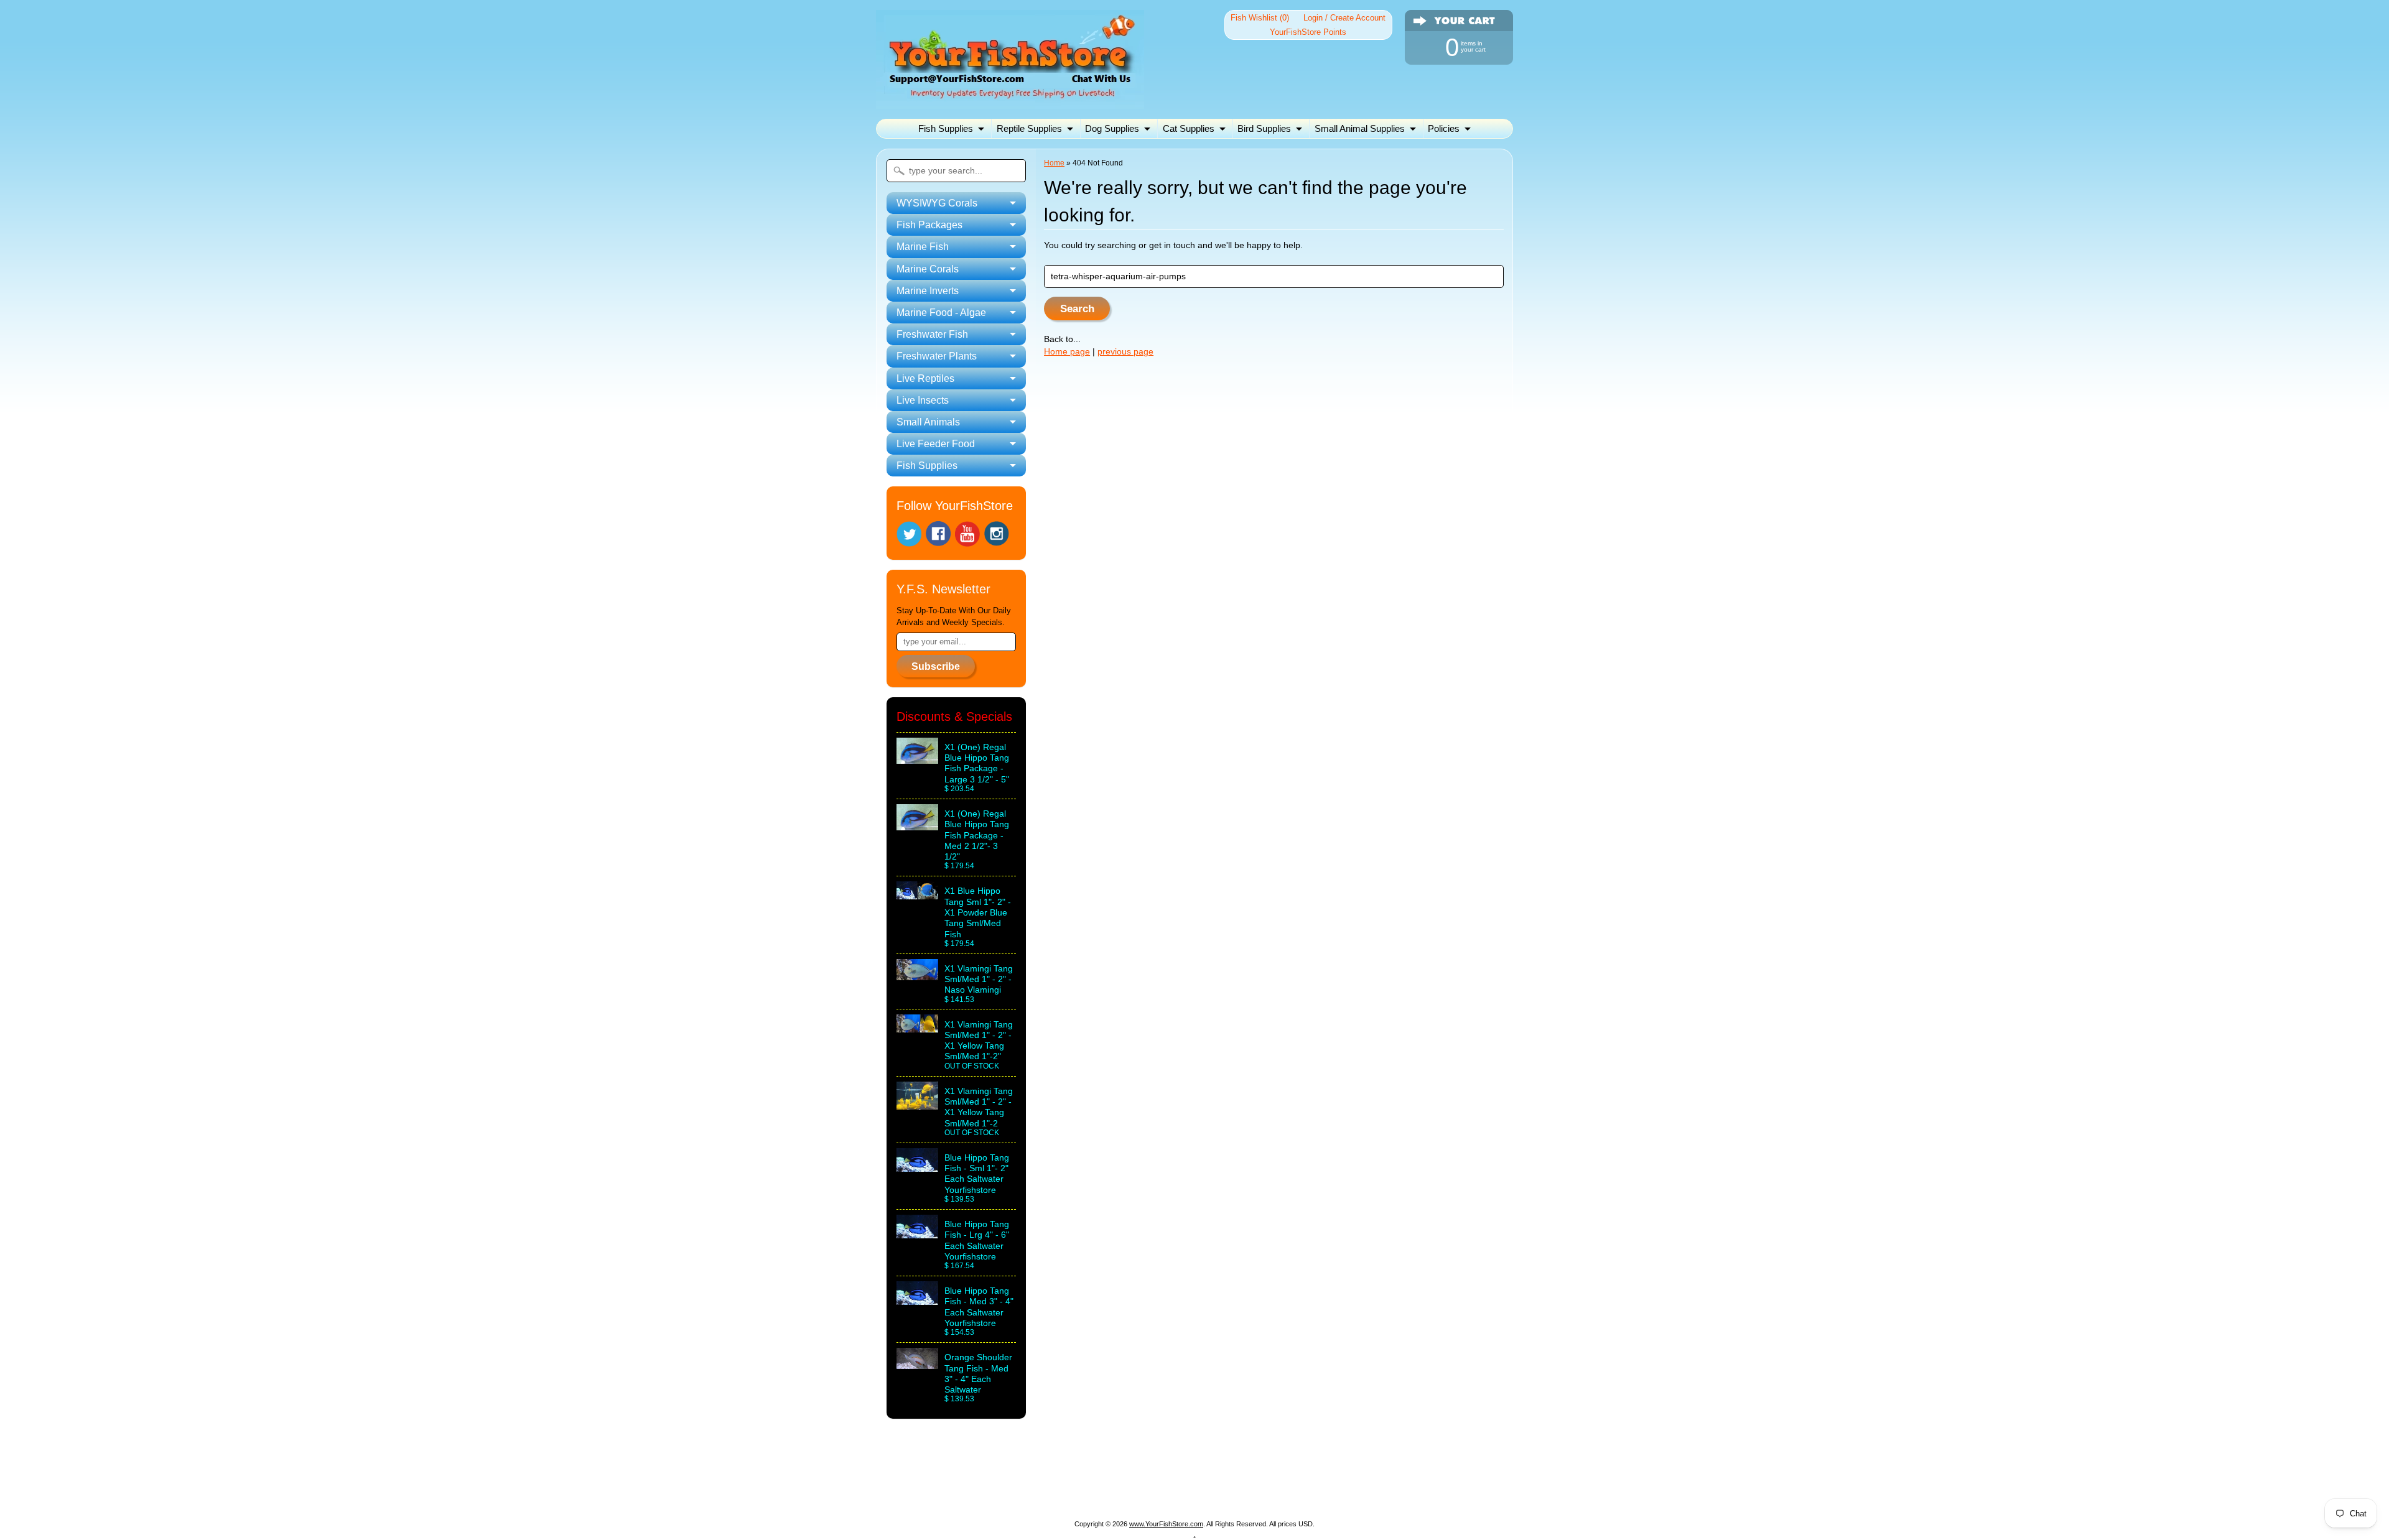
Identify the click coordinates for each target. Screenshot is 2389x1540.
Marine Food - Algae (1346, 1476)
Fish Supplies (946, 128)
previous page (1125, 352)
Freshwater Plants (1007, 1491)
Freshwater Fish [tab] (932, 334)
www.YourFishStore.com (1166, 1524)
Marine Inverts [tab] (928, 291)
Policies (1444, 128)
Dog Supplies (1112, 128)
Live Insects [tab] (923, 400)
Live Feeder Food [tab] (936, 444)
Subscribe (936, 666)
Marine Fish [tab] (923, 247)
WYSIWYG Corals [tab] (937, 203)
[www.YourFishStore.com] (1010, 101)
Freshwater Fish (1439, 1476)
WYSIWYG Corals (956, 1476)
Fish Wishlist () (1260, 18)
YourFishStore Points (1308, 32)
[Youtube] (967, 534)
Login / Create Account (1344, 18)
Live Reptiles (1088, 1491)
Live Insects (1156, 1491)
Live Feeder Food (1310, 1491)
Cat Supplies (1189, 128)
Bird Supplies (1264, 128)
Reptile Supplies (1029, 128)
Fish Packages (1041, 1476)
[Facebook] (938, 534)
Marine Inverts (1257, 1476)
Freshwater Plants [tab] (937, 356)
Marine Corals (1183, 1476)
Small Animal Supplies (1360, 128)
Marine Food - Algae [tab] (941, 313)
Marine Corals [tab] (928, 269)
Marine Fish (1113, 1476)
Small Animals (1226, 1491)
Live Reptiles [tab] (925, 378)
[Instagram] (997, 534)
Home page (1067, 352)
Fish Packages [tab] (929, 225)
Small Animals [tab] (928, 422)
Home (1054, 163)
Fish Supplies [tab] (927, 466)
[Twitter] (909, 534)
